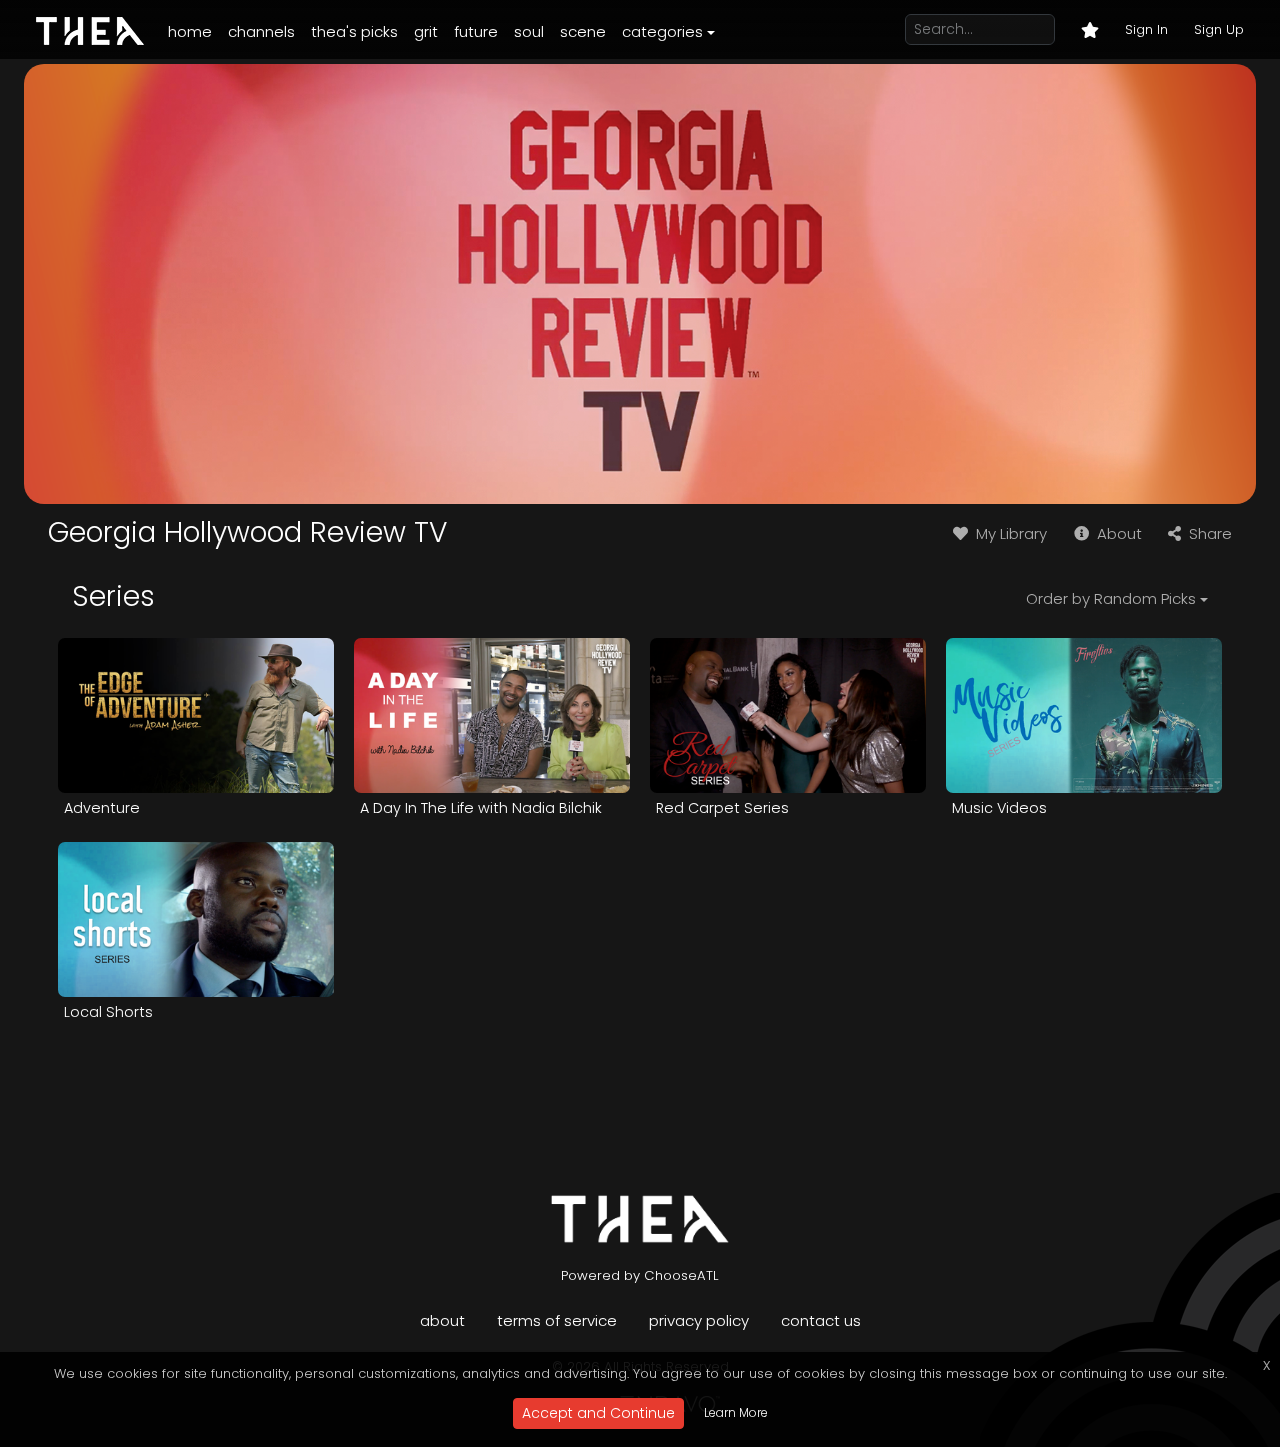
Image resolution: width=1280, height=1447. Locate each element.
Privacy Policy (699, 1320)
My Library (1009, 533)
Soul (529, 31)
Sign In (1146, 29)
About (1117, 533)
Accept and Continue (598, 1413)
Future (476, 31)
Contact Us (821, 1320)
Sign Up (1219, 29)
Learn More (736, 1412)
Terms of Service (557, 1320)
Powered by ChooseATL (640, 1275)
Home (190, 31)
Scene (583, 31)
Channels (261, 31)
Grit (426, 31)
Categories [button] (662, 31)
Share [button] (1208, 533)
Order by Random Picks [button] (1111, 598)
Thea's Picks (354, 31)
